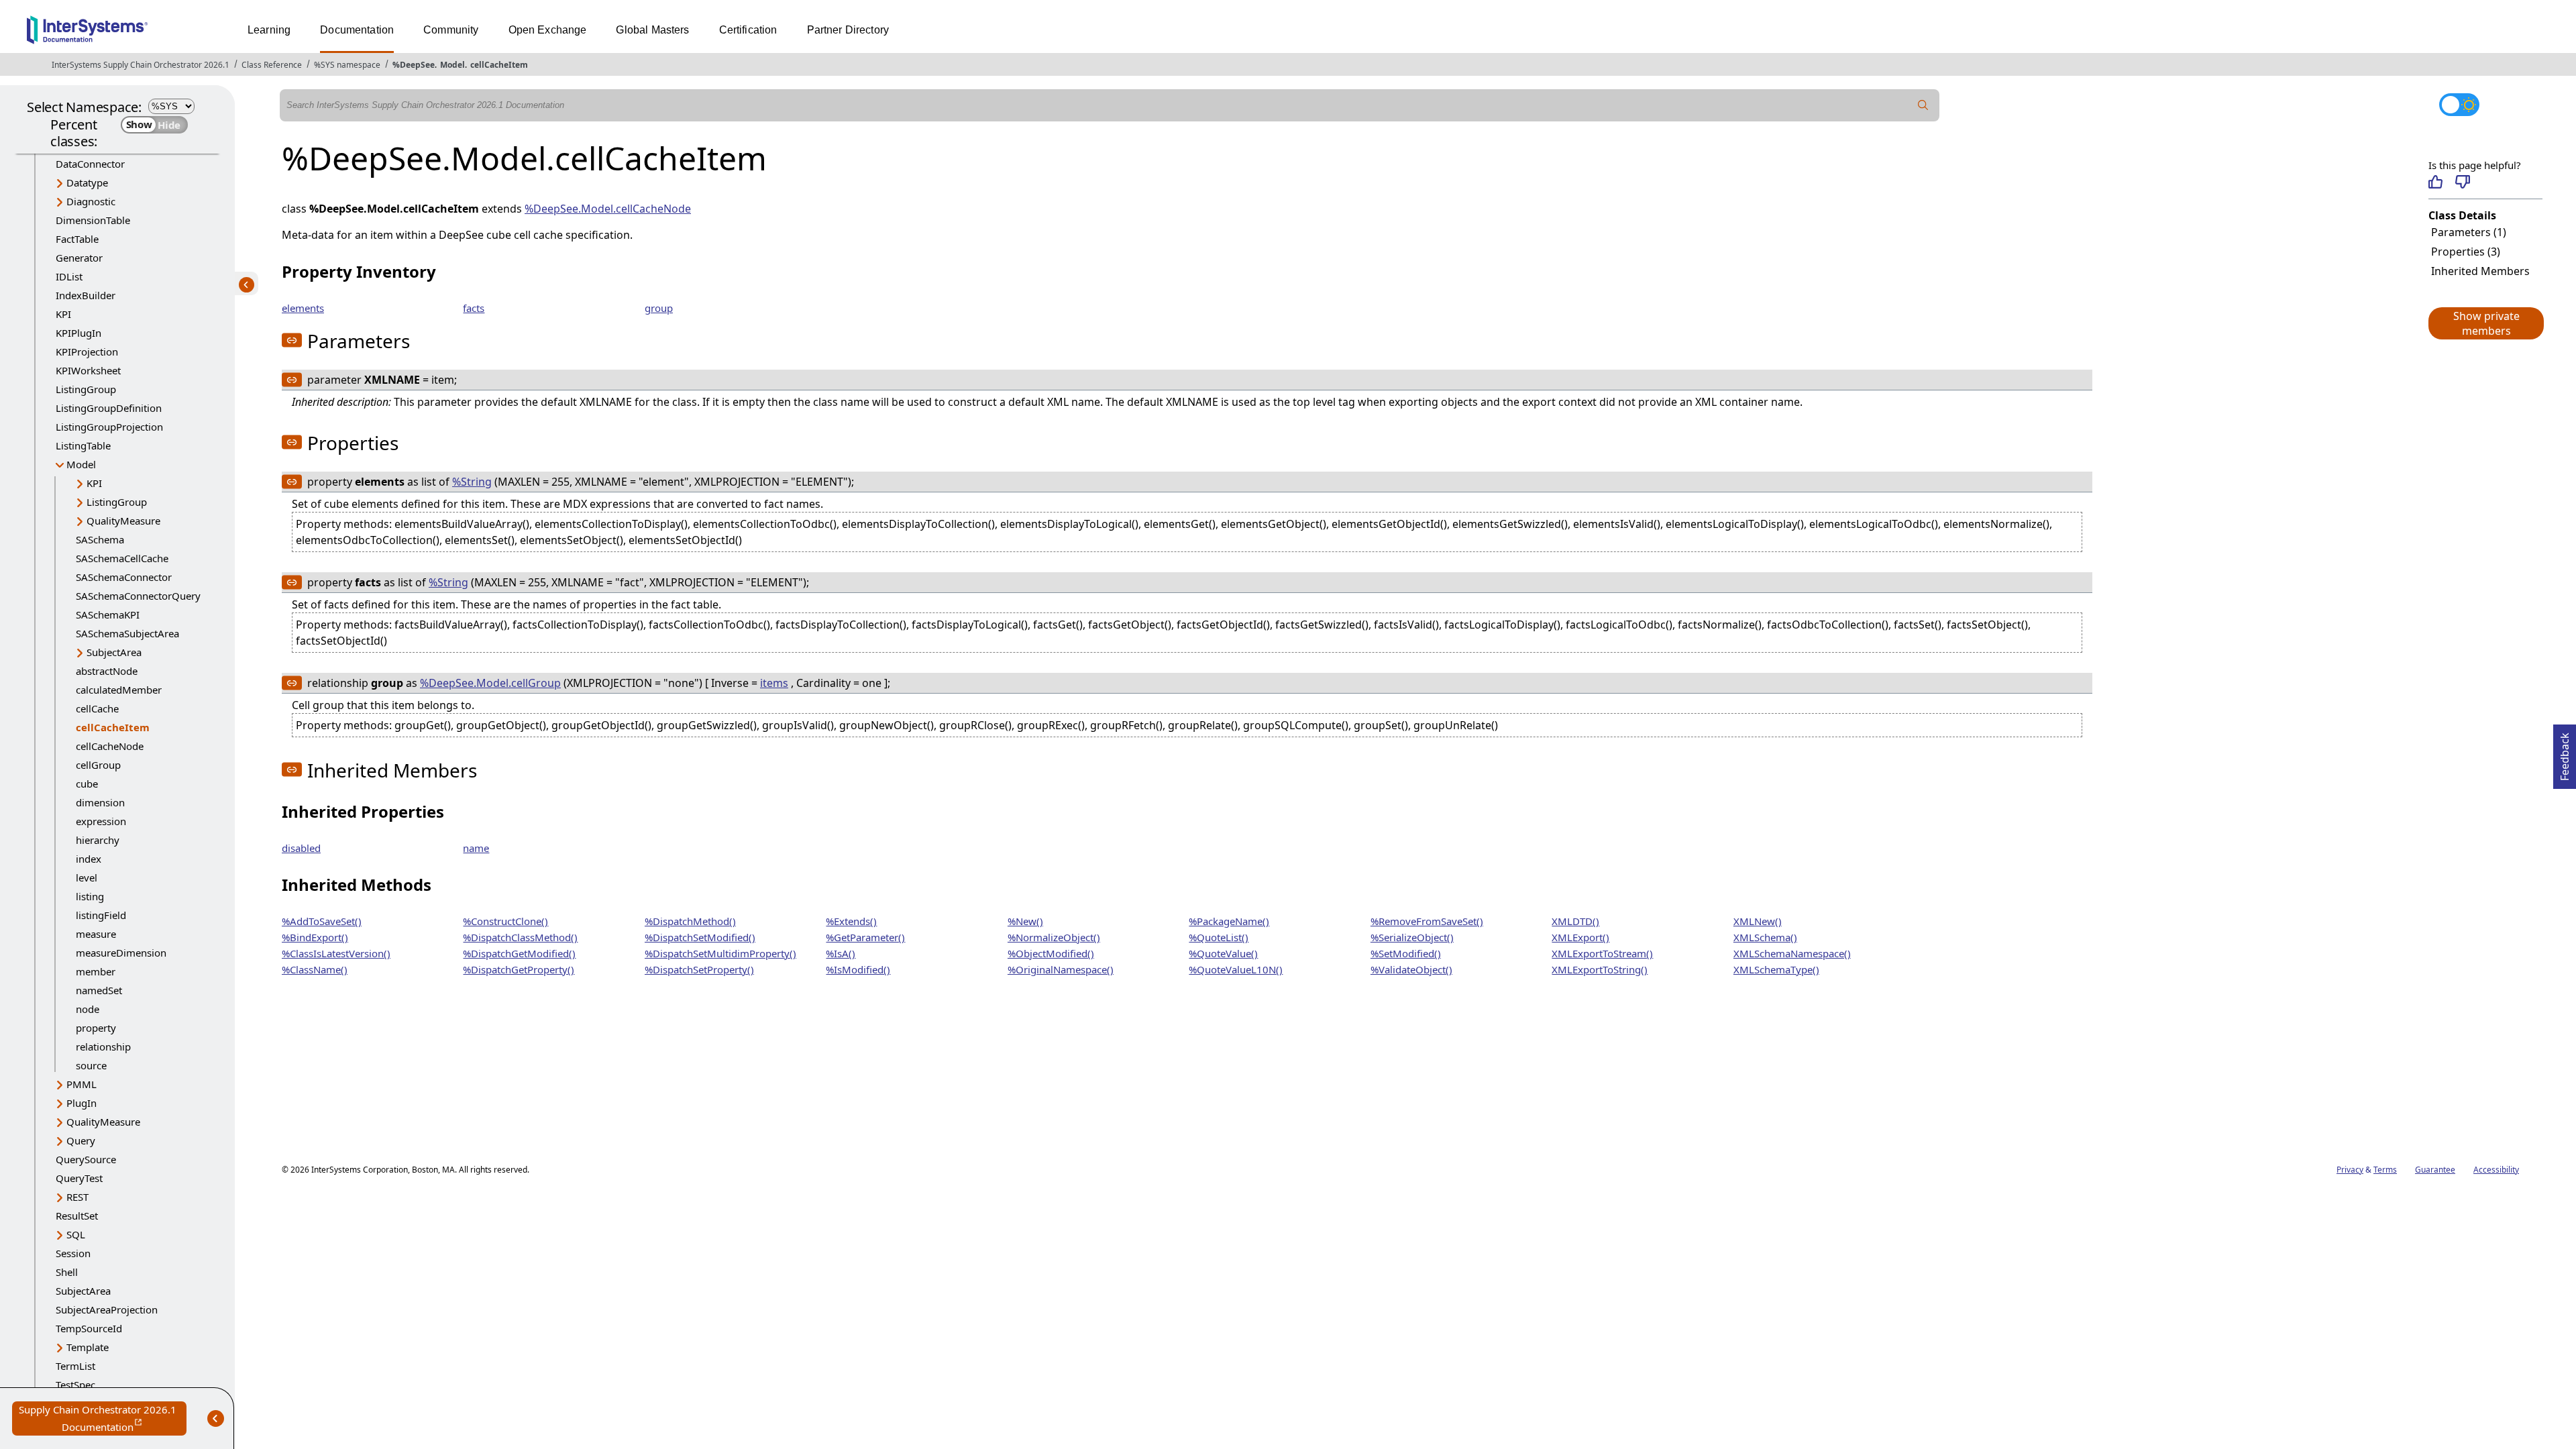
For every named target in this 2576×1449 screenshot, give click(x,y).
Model (452, 65)
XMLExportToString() (1600, 969)
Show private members (2486, 323)
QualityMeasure (123, 521)
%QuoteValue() (1223, 953)
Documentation (357, 30)
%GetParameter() (865, 937)
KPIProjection (87, 352)
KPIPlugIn (78, 333)
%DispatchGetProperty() (519, 969)
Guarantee (2435, 1170)
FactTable (77, 239)
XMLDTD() (1575, 921)
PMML (82, 1084)
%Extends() (851, 921)
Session (73, 1253)
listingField (101, 915)
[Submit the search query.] (1923, 105)
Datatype (87, 182)
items (774, 683)
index (89, 859)
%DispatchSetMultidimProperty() (720, 953)
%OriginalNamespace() (1061, 969)
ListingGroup (86, 389)
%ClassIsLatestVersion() (336, 953)
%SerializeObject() (1412, 937)
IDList (69, 276)
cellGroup (98, 765)
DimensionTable (93, 220)
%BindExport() (315, 937)
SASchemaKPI (108, 614)
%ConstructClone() (505, 921)
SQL (76, 1234)
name (476, 848)
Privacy (2350, 1170)
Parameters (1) (2469, 232)
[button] (2485, 323)
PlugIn (82, 1103)
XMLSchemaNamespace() (1792, 953)
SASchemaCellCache (122, 558)
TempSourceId (89, 1328)
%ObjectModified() (1051, 953)
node (88, 1009)
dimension (100, 802)
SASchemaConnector (124, 577)
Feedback (2565, 753)
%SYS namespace (347, 65)
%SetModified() (1406, 953)
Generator (79, 258)
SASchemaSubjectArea (127, 633)
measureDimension (121, 953)
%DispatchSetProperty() (699, 969)
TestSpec (75, 1385)
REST (77, 1197)
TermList (75, 1366)
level (87, 877)
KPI (63, 314)
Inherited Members (2480, 271)
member (96, 971)
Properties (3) (2466, 252)
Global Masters (652, 30)
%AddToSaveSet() (322, 921)
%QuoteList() (1219, 937)
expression (101, 821)
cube (87, 784)
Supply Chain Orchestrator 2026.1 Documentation (103, 1419)
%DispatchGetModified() (519, 953)
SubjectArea (114, 652)
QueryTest (79, 1178)
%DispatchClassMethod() (520, 937)
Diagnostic (91, 201)
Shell (67, 1272)
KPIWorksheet (88, 370)
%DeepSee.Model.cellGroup (490, 683)
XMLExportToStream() (1602, 953)
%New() (1025, 921)
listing (90, 896)
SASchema (100, 539)
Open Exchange (548, 30)
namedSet (99, 990)
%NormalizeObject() (1054, 937)
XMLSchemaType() (1776, 969)
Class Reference (272, 65)
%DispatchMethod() (690, 921)
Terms (2385, 1170)
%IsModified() (858, 969)
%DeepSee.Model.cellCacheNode (608, 209)
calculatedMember (119, 690)
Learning (269, 30)
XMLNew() (1758, 921)
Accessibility (2496, 1170)
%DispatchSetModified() (700, 937)
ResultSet (77, 1216)
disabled (301, 848)
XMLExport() (1580, 937)
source (91, 1065)
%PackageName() (1229, 921)
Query (81, 1140)
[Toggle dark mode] (2459, 105)
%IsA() (841, 953)
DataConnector (90, 164)
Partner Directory (848, 30)
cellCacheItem (499, 65)
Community (451, 30)
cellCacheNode (110, 746)
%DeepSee (414, 65)
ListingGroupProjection (109, 427)
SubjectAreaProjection (107, 1309)
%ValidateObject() (1411, 969)
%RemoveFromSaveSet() (1427, 921)
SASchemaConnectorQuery (138, 596)
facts (474, 308)
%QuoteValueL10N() (1236, 969)
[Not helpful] (2462, 182)
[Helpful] (2435, 182)
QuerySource (86, 1159)
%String (472, 482)
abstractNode (107, 671)
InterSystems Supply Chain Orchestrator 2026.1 (141, 65)
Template (88, 1347)
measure (96, 934)
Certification (748, 30)
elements (303, 308)
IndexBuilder (86, 295)
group (659, 308)
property (96, 1028)
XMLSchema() (1765, 937)
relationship (103, 1046)
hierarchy (98, 840)
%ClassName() (315, 969)
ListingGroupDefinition (109, 408)
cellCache (97, 708)
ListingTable (83, 445)
